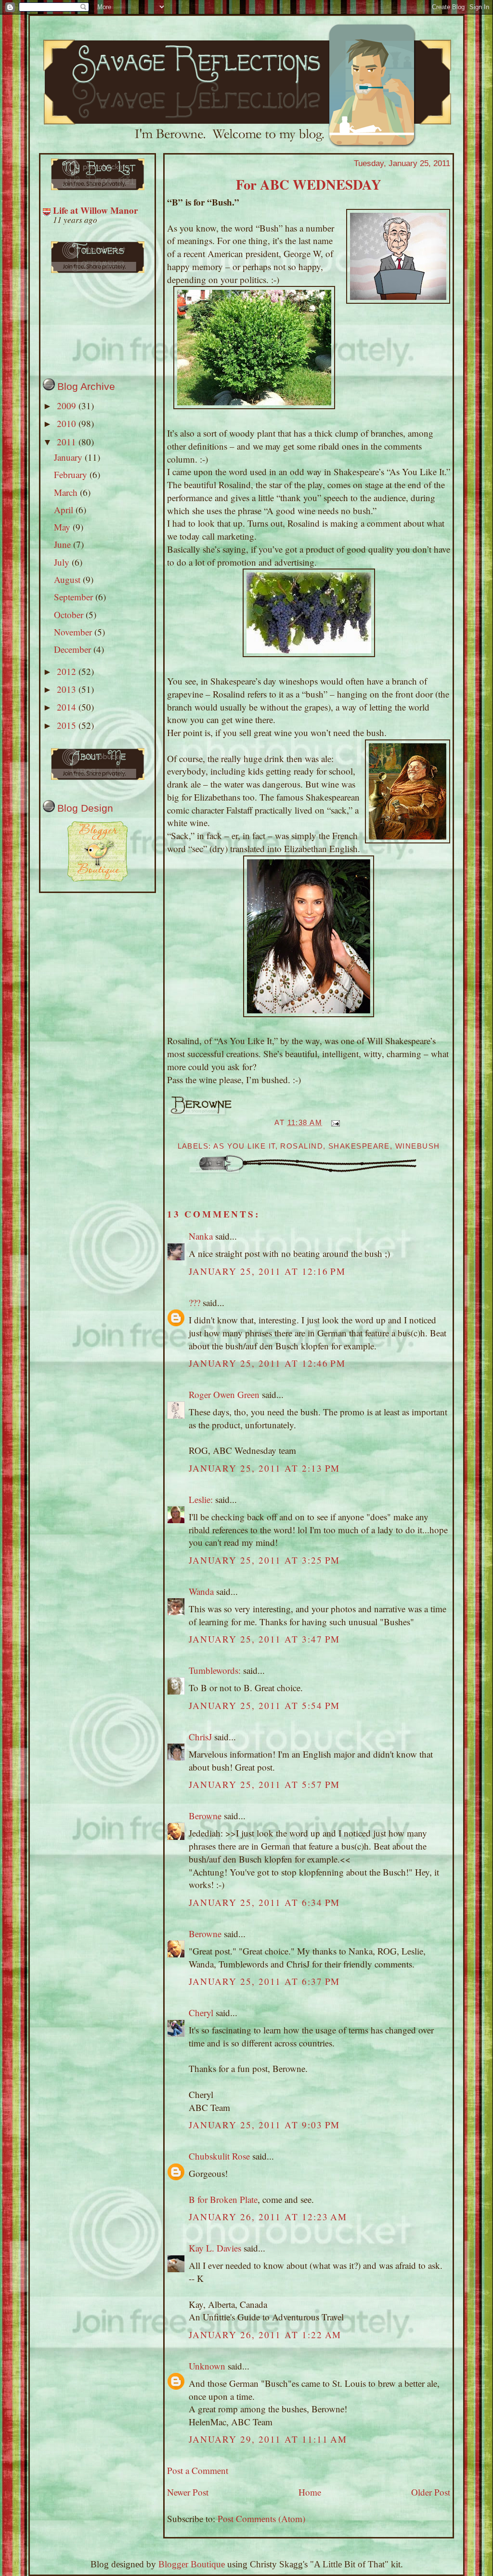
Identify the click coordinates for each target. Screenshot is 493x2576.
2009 (68, 406)
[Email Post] (334, 1123)
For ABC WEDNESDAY (309, 184)
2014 (68, 707)
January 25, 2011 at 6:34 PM (265, 1902)
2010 (68, 423)
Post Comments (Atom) (261, 2518)
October (70, 615)
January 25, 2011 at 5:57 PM (265, 1784)
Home (310, 2492)
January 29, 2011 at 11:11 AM (268, 2439)
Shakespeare (359, 1146)
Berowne (205, 1816)
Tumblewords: (215, 1670)
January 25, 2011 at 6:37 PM (265, 1981)
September (75, 597)
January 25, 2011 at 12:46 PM (267, 1363)
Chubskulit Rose (219, 2156)
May (63, 527)
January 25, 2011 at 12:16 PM (267, 1271)
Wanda (201, 1591)
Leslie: (201, 1499)
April (65, 510)
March (67, 492)
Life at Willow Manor (95, 210)
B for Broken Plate (223, 2199)
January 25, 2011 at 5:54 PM (265, 1705)
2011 (68, 442)
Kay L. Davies (215, 2248)
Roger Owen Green (224, 1394)
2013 (68, 689)
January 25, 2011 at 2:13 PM (265, 1468)
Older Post (431, 2492)
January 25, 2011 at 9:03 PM (265, 2125)
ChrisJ (200, 1737)
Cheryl (201, 2013)
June (64, 544)
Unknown (207, 2366)
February (72, 474)
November (74, 632)
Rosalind (302, 1146)
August (68, 579)
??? (195, 1302)
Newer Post (188, 2492)
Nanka (201, 1236)
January (69, 457)
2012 (68, 671)
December (74, 649)
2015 (68, 725)
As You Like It (244, 1146)
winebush (418, 1146)
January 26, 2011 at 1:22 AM (265, 2335)
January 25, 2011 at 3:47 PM (265, 1639)
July (63, 562)
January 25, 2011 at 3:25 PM (265, 1560)
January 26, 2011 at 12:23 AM (268, 2217)
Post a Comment (198, 2470)
